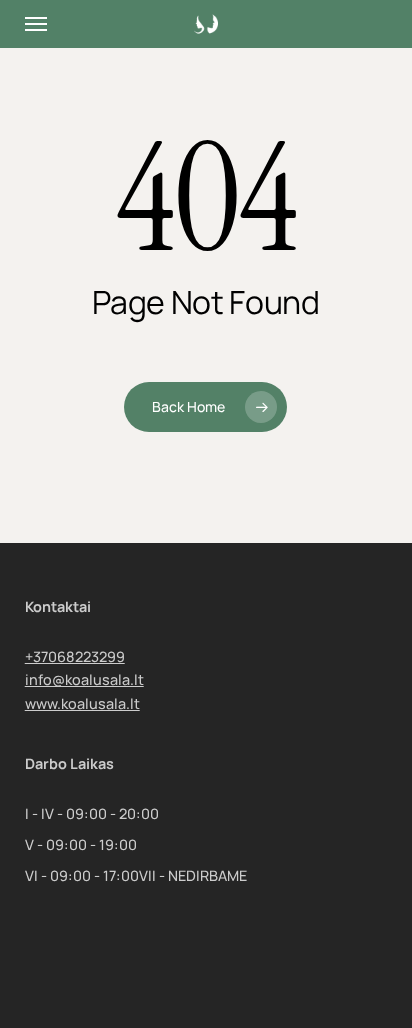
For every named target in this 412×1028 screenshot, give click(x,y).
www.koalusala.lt (82, 703)
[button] (36, 24)
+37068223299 (75, 656)
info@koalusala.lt (84, 679)
